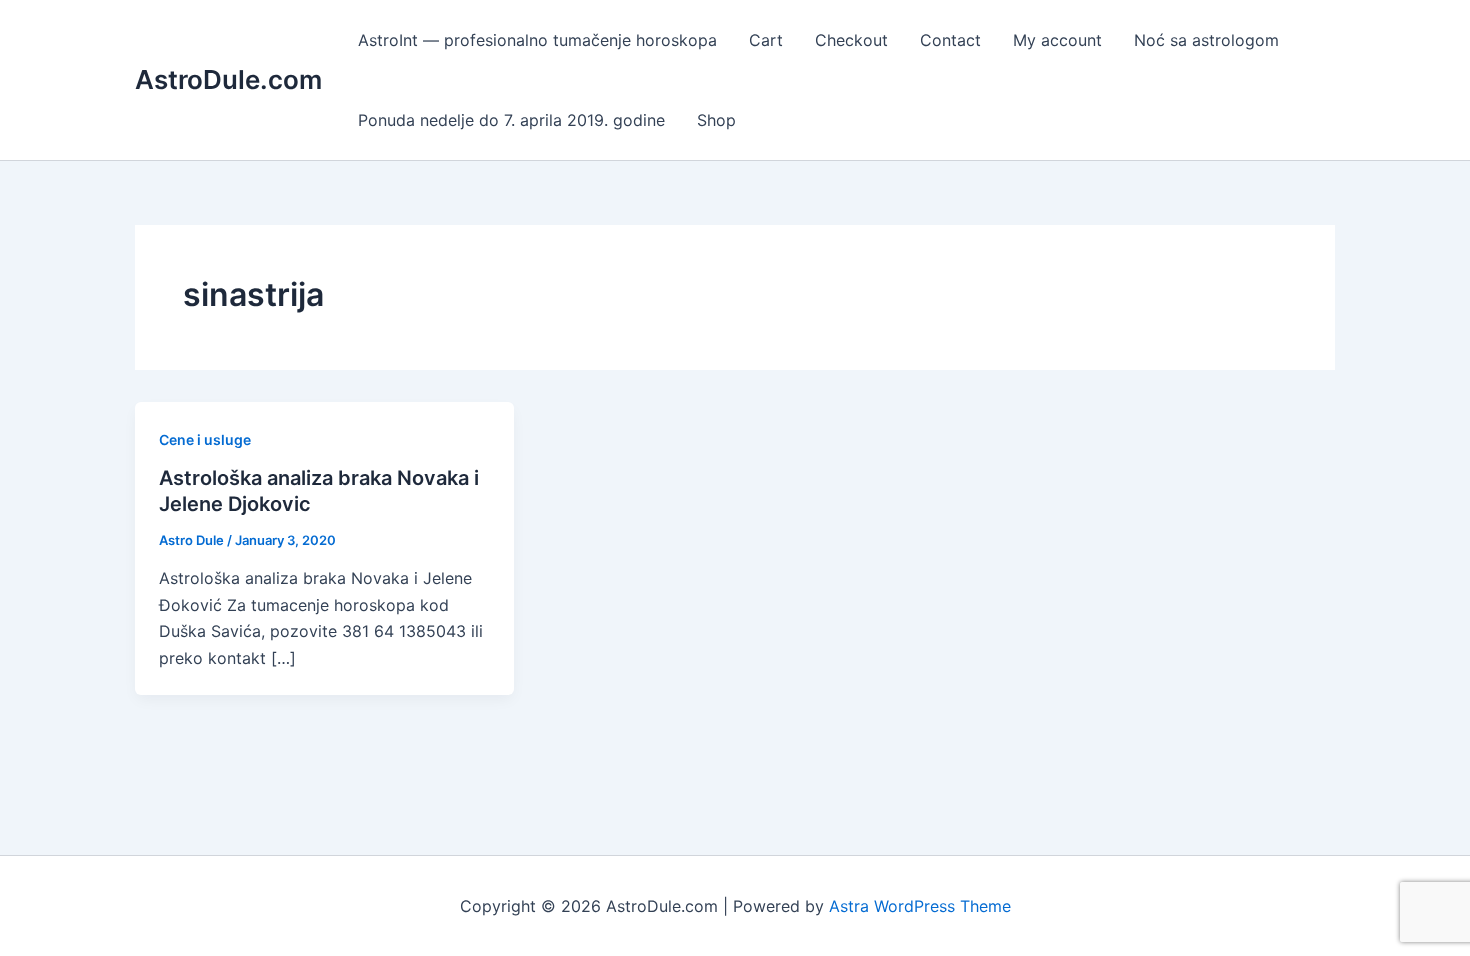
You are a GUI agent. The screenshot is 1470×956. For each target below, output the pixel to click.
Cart (766, 40)
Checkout (851, 40)
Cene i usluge (205, 439)
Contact (950, 40)
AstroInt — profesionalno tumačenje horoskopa (537, 40)
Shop (716, 120)
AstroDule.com (228, 79)
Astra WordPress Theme (920, 906)
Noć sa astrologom (1206, 40)
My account (1057, 40)
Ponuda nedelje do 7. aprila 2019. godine (511, 120)
